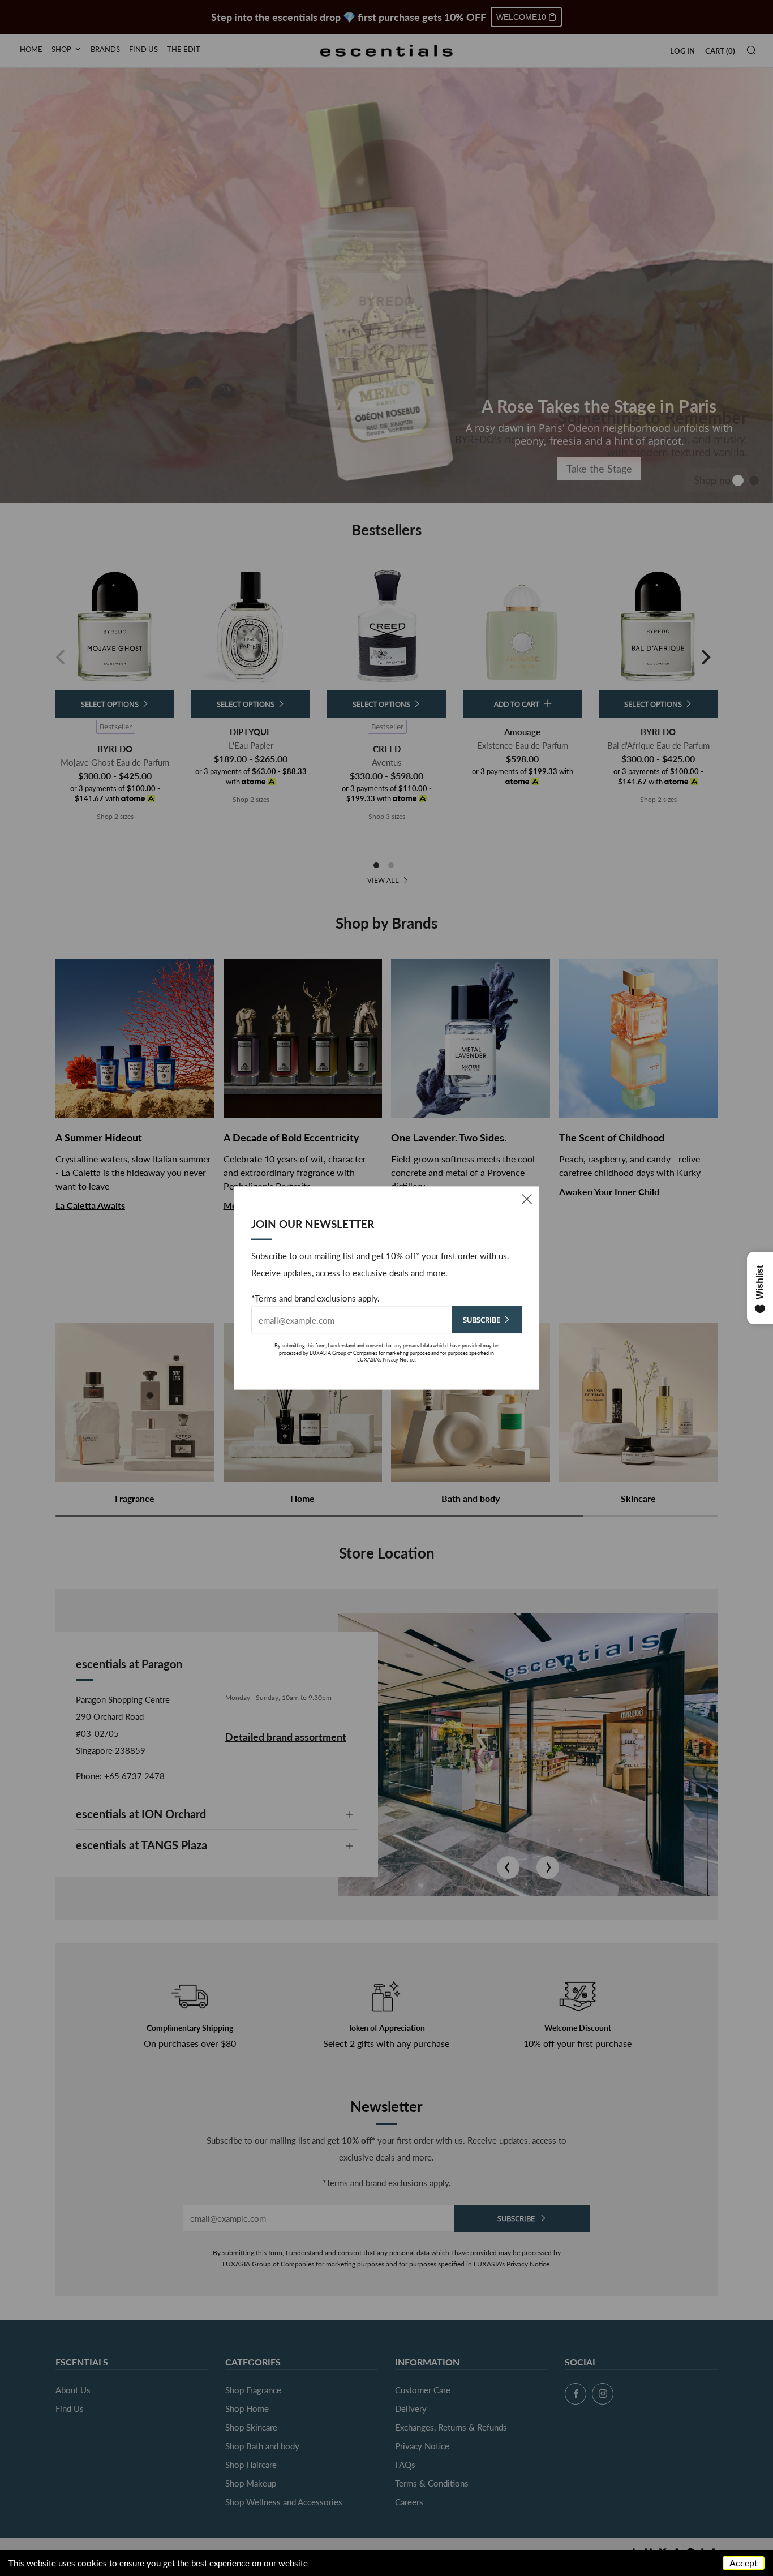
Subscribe (482, 1320)
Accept (744, 2563)
